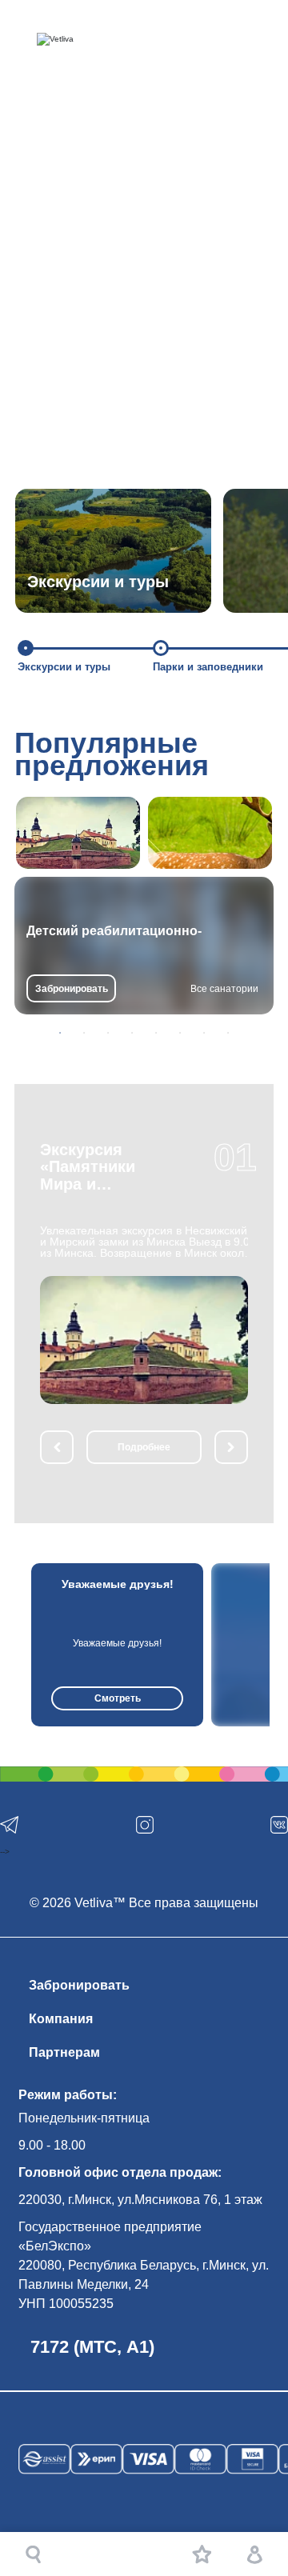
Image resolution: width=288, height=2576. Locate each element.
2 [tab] (84, 1033)
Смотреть (118, 1698)
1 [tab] (60, 1033)
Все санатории (224, 989)
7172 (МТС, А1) (92, 2347)
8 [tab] (228, 1033)
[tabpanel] (144, 946)
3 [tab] (108, 1033)
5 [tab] (156, 1033)
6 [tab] (180, 1033)
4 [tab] (132, 1033)
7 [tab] (204, 1033)
